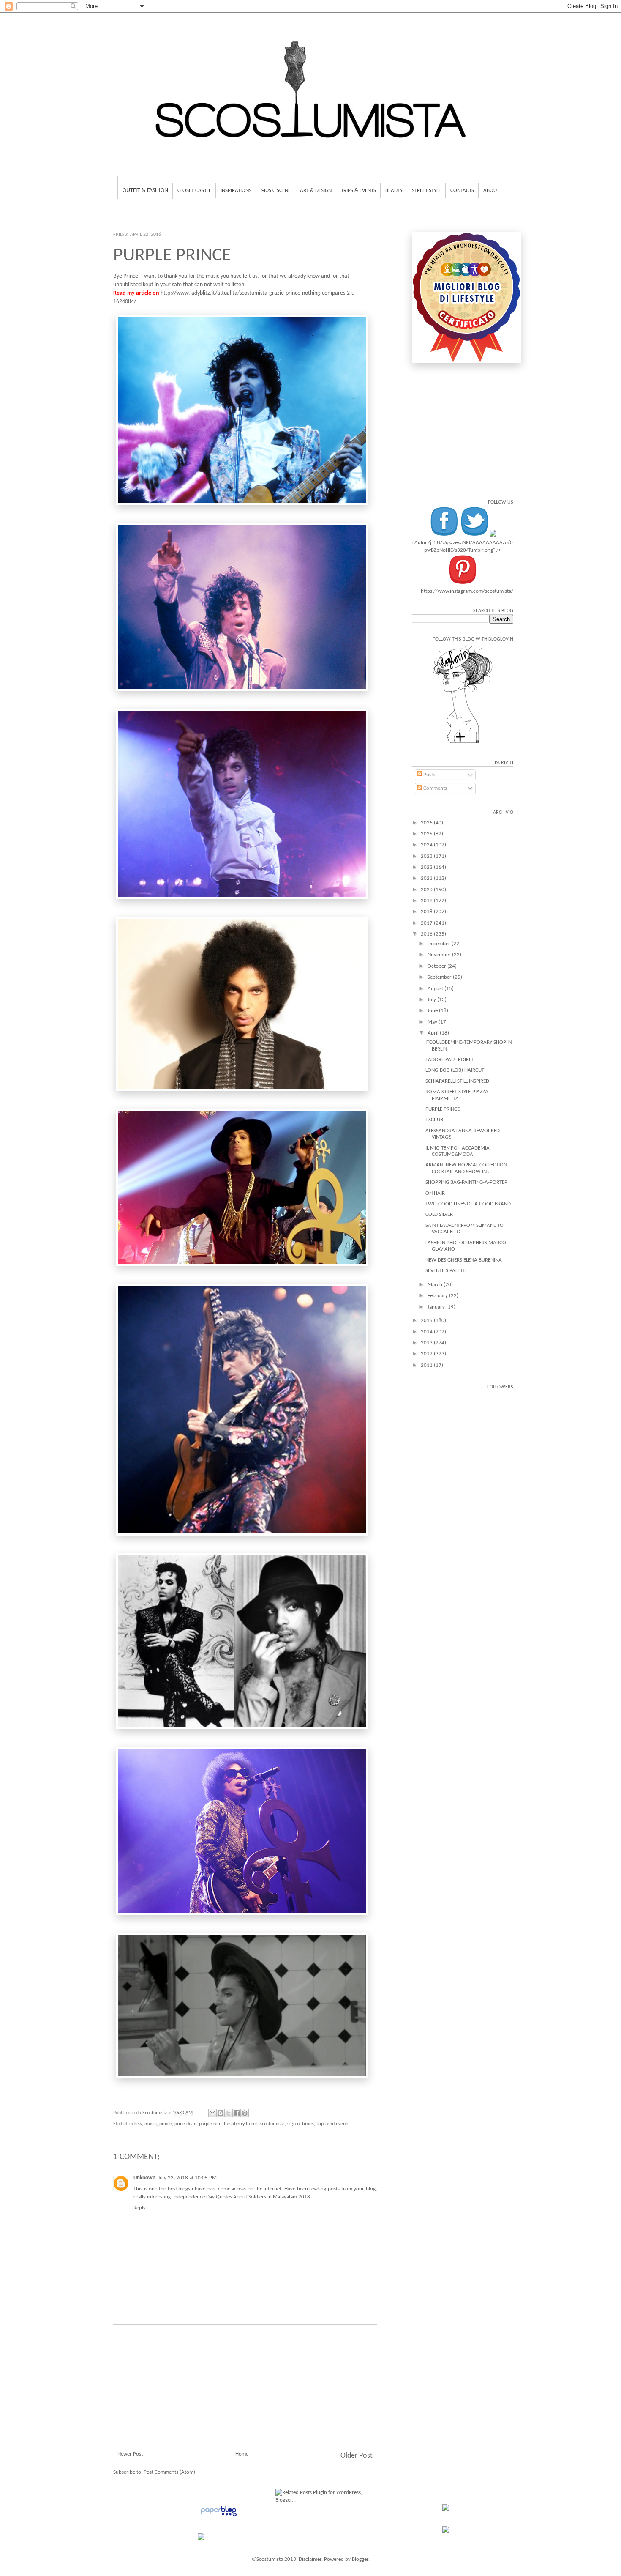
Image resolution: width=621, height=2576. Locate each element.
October (437, 966)
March (436, 1285)
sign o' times (301, 2124)
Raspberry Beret (241, 2124)
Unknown (144, 2178)
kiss (138, 2124)
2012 (427, 1354)
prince (166, 2124)
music (151, 2124)
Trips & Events (358, 190)
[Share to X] (229, 2113)
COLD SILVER (439, 1214)
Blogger (360, 2559)
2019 (427, 901)
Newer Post (130, 2454)
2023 (427, 856)
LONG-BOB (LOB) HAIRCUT (455, 1070)
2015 (427, 1321)
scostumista (272, 2124)
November (440, 955)
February (438, 1296)
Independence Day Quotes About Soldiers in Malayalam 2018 (242, 2197)
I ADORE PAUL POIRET (450, 1060)
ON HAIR (435, 1193)
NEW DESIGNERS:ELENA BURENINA (464, 1260)
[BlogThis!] (221, 2113)
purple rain (210, 2124)
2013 (427, 1343)
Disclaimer (310, 2559)
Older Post (357, 2456)
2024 (427, 845)
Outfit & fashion (145, 190)
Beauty (394, 190)
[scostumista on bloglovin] (463, 743)
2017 (427, 923)
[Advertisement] (245, 2397)
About (491, 190)
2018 (427, 912)
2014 (427, 1332)
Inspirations (236, 190)
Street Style (426, 190)
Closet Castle (194, 190)
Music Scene (276, 190)
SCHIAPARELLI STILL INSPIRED (457, 1081)
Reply (140, 2208)
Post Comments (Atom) (169, 2472)
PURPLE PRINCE (443, 1109)
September (440, 977)
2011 (427, 1365)
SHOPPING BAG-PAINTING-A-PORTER (466, 1182)
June (433, 1011)
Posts (429, 775)
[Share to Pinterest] (245, 2113)
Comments (434, 788)
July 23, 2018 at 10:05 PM (187, 2178)
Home (242, 2454)
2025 (427, 834)
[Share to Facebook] (237, 2113)
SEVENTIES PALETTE (447, 1271)
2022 (427, 867)
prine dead (185, 2124)
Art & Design (316, 190)
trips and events (333, 2124)
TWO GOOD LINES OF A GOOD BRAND (468, 1204)
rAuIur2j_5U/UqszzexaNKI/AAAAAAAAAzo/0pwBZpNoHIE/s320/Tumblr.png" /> (463, 546)
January (437, 1307)
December (440, 944)
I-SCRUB (434, 1120)
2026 (427, 823)
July (432, 1000)
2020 (427, 890)
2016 (427, 934)
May (433, 1022)
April (434, 1033)
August (436, 989)
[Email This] (212, 2113)
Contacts (462, 190)
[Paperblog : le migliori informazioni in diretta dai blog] (219, 2517)
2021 (427, 878)
